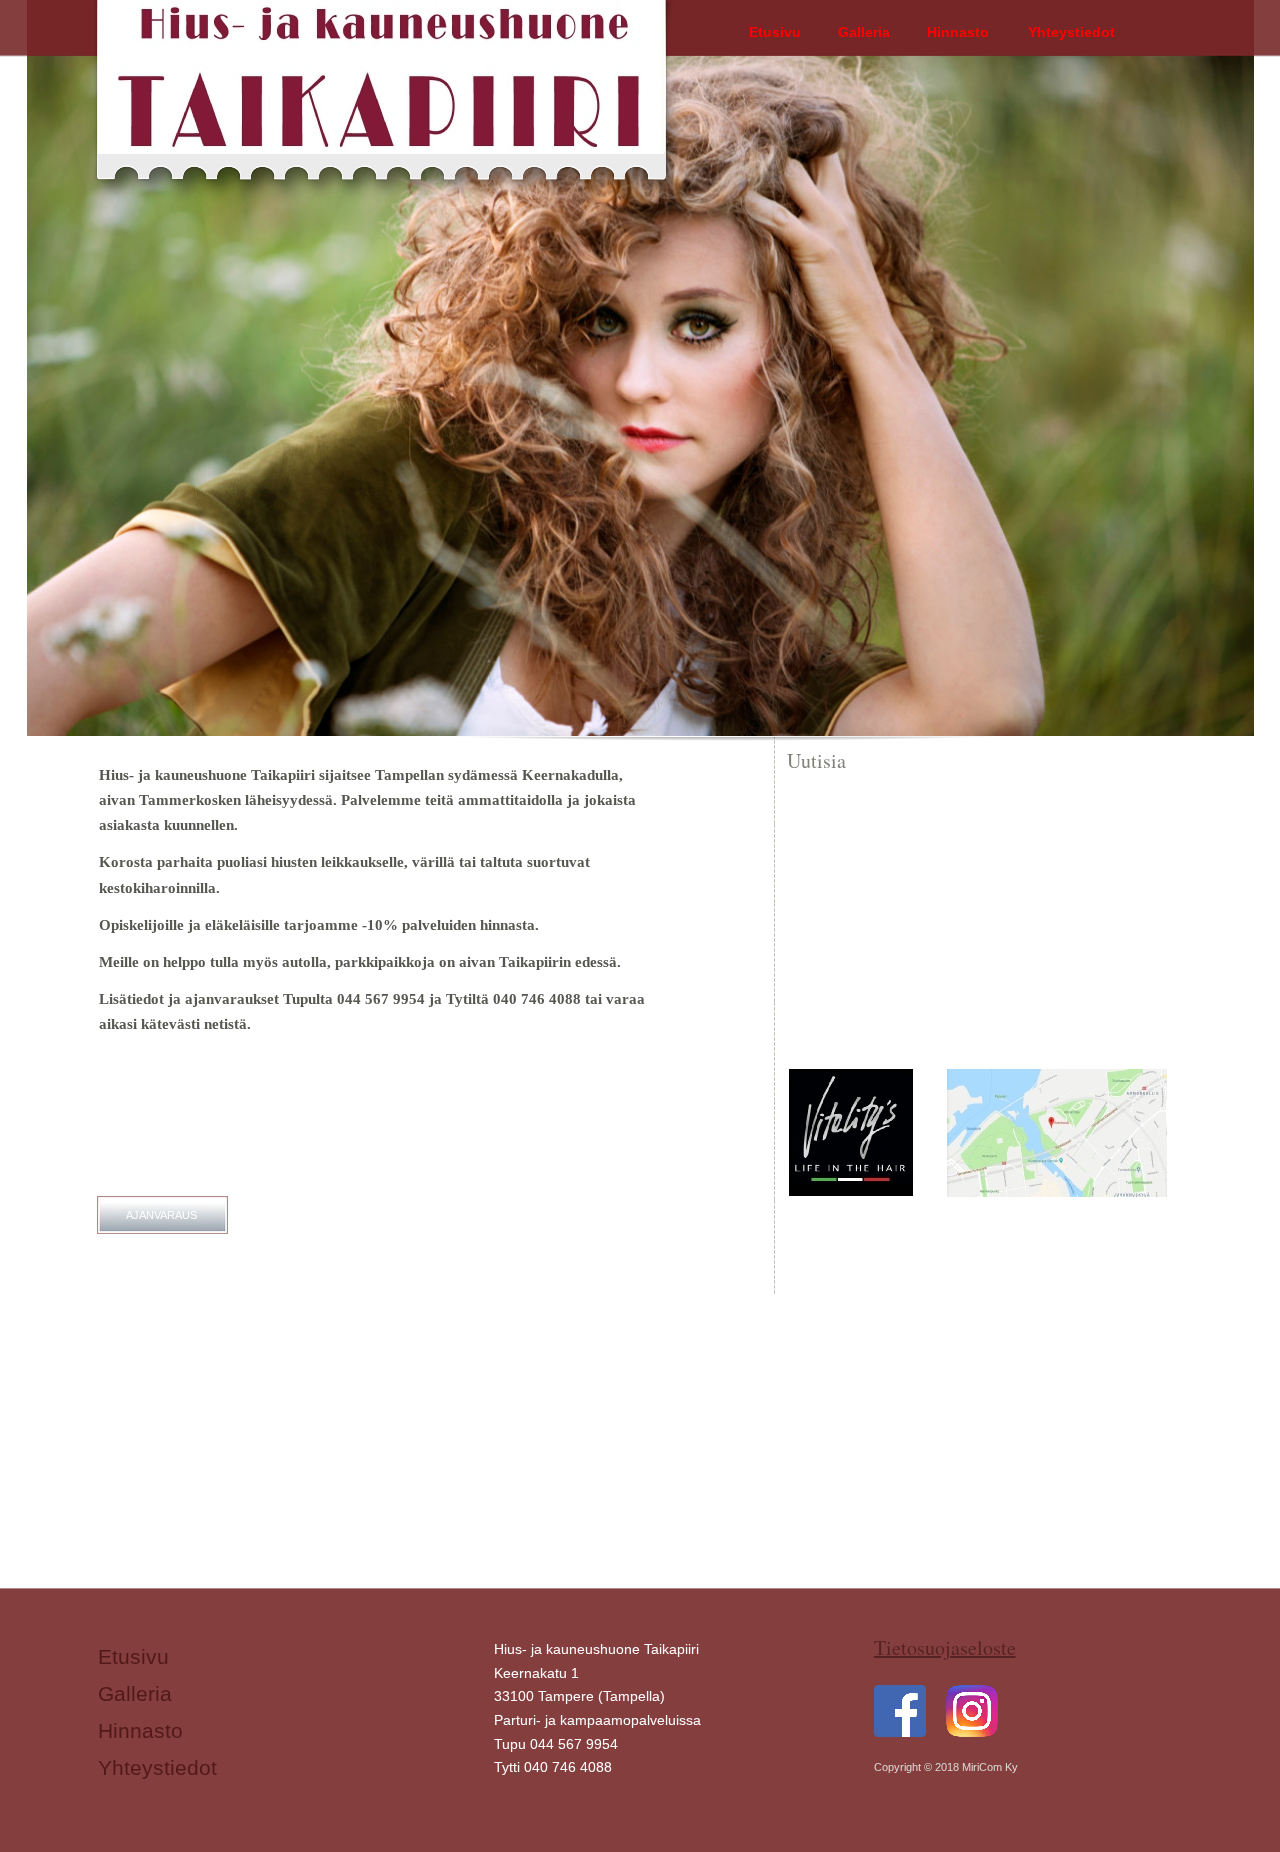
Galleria (135, 1694)
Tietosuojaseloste (945, 1647)
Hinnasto (140, 1731)
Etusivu (133, 1657)
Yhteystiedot (157, 1768)
